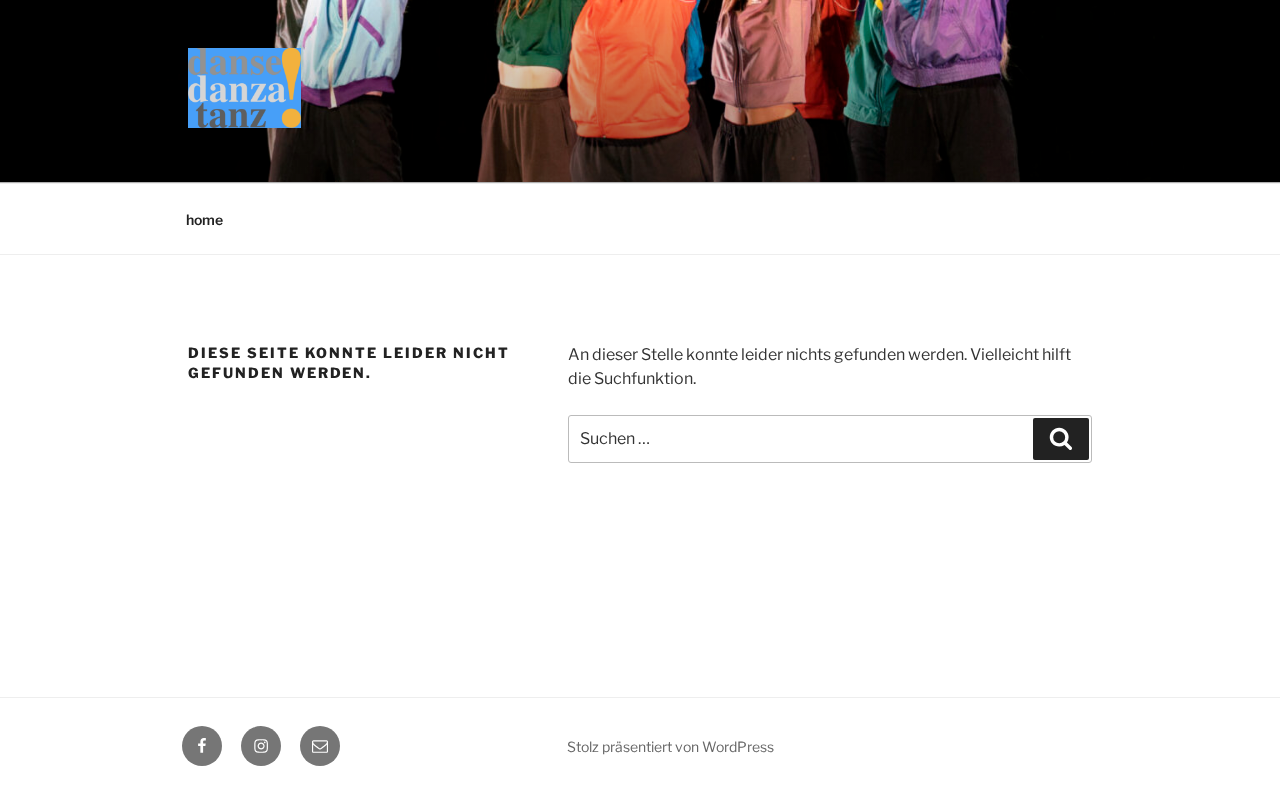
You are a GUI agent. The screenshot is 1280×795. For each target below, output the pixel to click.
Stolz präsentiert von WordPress (670, 746)
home (204, 219)
